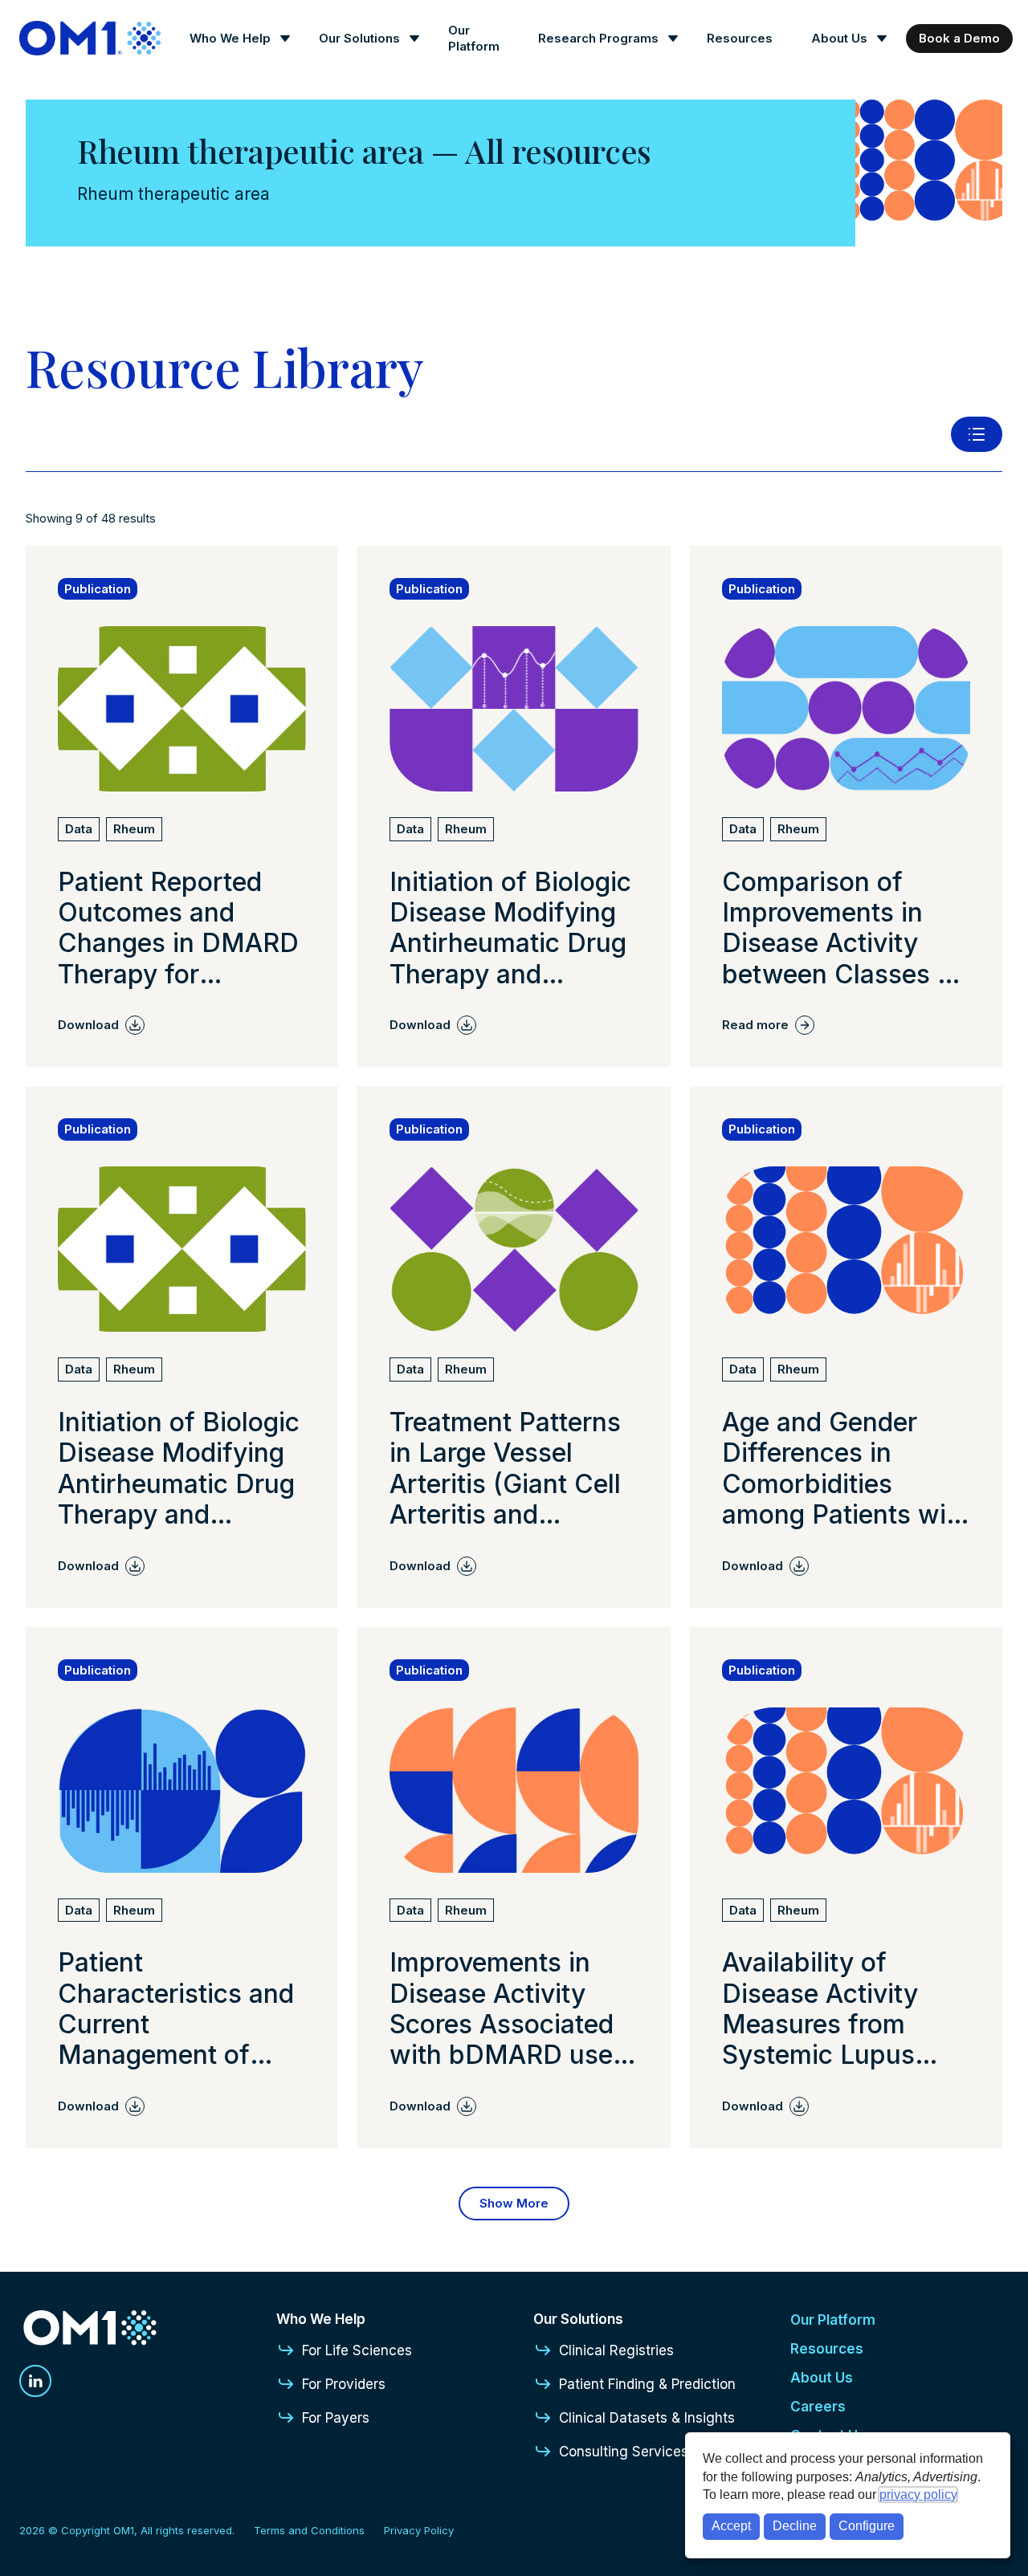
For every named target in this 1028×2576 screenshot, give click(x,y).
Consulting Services (624, 2452)
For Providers (344, 2384)
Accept (731, 2526)
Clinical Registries (616, 2350)
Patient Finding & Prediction (647, 2384)
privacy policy (918, 2495)
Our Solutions (359, 38)
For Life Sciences (357, 2350)
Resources (740, 38)
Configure (867, 2526)
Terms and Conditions (309, 2530)
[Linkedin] (35, 2381)
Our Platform (474, 38)
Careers (818, 2407)
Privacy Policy (419, 2530)
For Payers (336, 2418)
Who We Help (230, 38)
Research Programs (598, 38)
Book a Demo (959, 38)
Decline (795, 2526)
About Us (839, 38)
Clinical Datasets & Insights (647, 2418)
